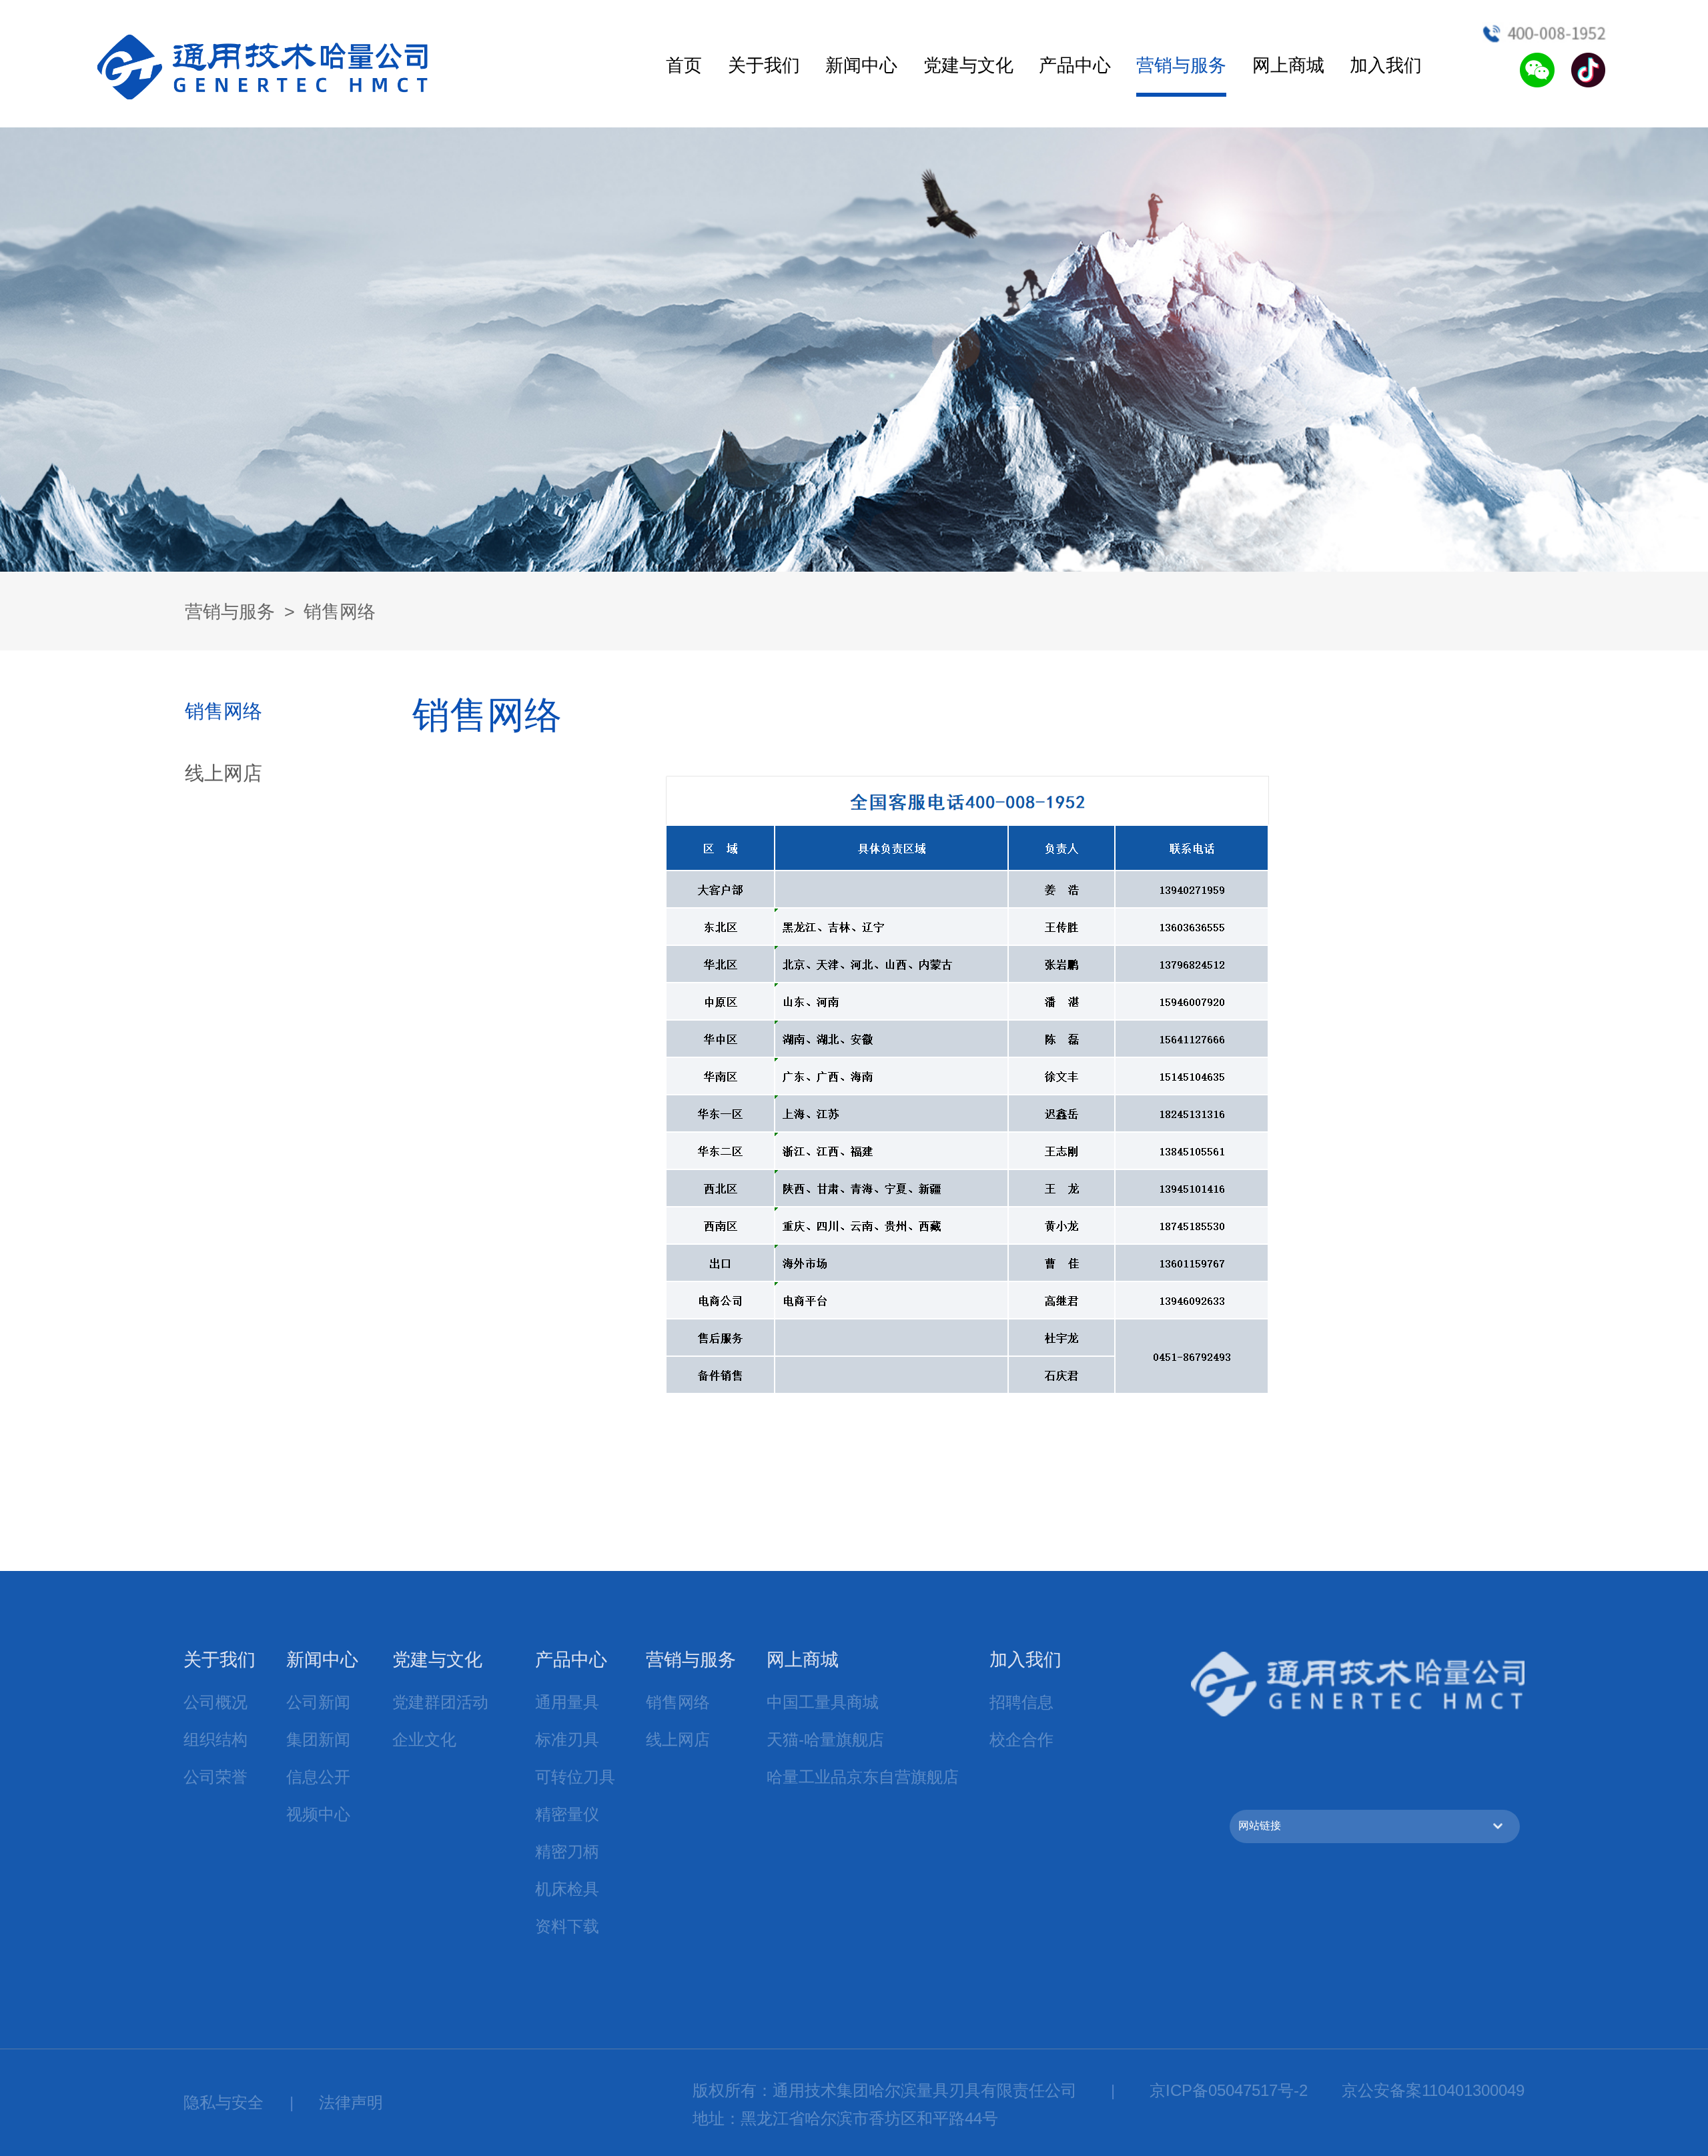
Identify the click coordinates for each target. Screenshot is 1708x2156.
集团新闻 (318, 1739)
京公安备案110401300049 (1433, 2090)
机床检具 (567, 1889)
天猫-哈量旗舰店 (825, 1739)
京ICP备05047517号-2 (1229, 2090)
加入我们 (1386, 65)
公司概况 (216, 1702)
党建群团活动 (440, 1702)
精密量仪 (567, 1814)
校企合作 (1021, 1739)
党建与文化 (968, 65)
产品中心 (1075, 65)
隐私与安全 (224, 2102)
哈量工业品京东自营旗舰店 (863, 1777)
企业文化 (424, 1739)
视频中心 (318, 1814)
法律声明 (351, 2102)
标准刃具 (567, 1739)
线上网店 (224, 773)
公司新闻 (318, 1702)
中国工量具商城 (823, 1702)
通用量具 (567, 1702)
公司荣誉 (216, 1777)
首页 (684, 65)
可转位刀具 (575, 1777)
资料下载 (567, 1926)
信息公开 (318, 1777)
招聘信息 (1021, 1702)
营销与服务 (1181, 65)
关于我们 (764, 65)
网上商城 (1288, 65)
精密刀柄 (567, 1851)
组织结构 (216, 1739)
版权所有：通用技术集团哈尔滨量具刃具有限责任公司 (885, 2090)
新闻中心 (861, 65)
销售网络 (340, 612)
